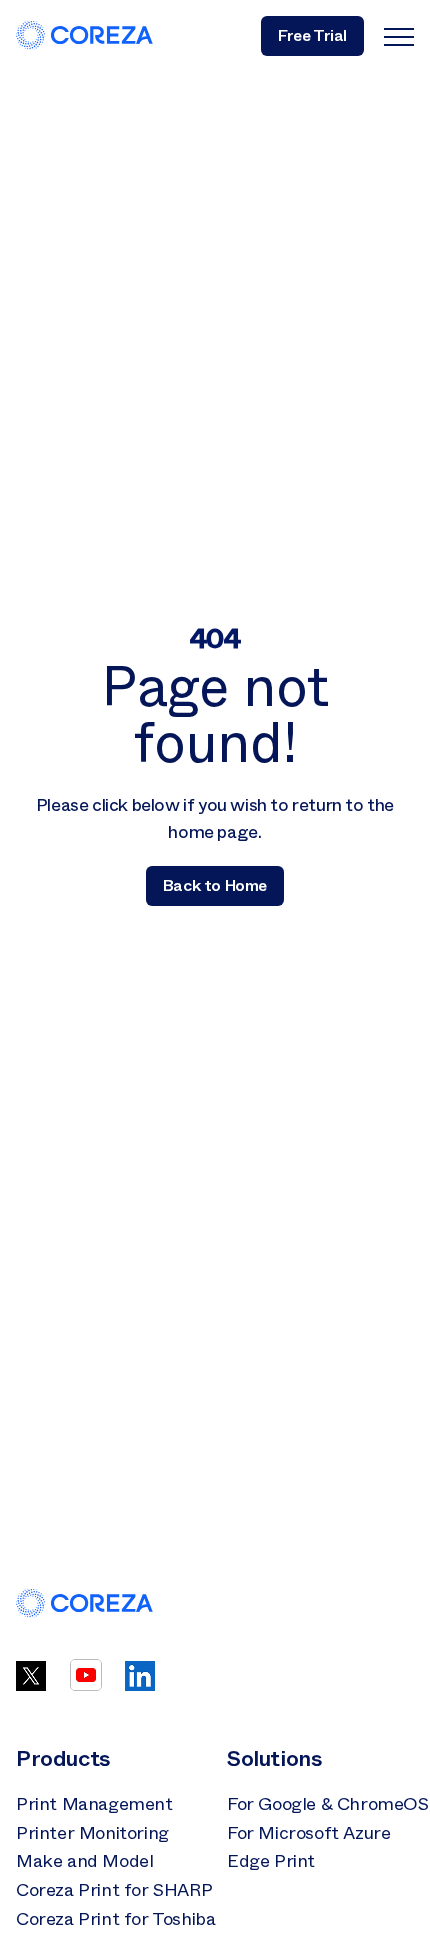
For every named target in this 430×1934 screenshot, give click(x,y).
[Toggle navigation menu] (399, 36)
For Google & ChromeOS (328, 1804)
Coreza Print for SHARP (114, 1890)
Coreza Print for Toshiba (115, 1919)
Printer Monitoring (92, 1833)
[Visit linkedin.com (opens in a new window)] (140, 1685)
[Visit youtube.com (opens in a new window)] (86, 1685)
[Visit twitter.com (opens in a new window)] (31, 1685)
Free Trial (312, 35)
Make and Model (84, 1861)
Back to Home (215, 885)
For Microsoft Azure (308, 1833)
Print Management (94, 1804)
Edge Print (271, 1861)
